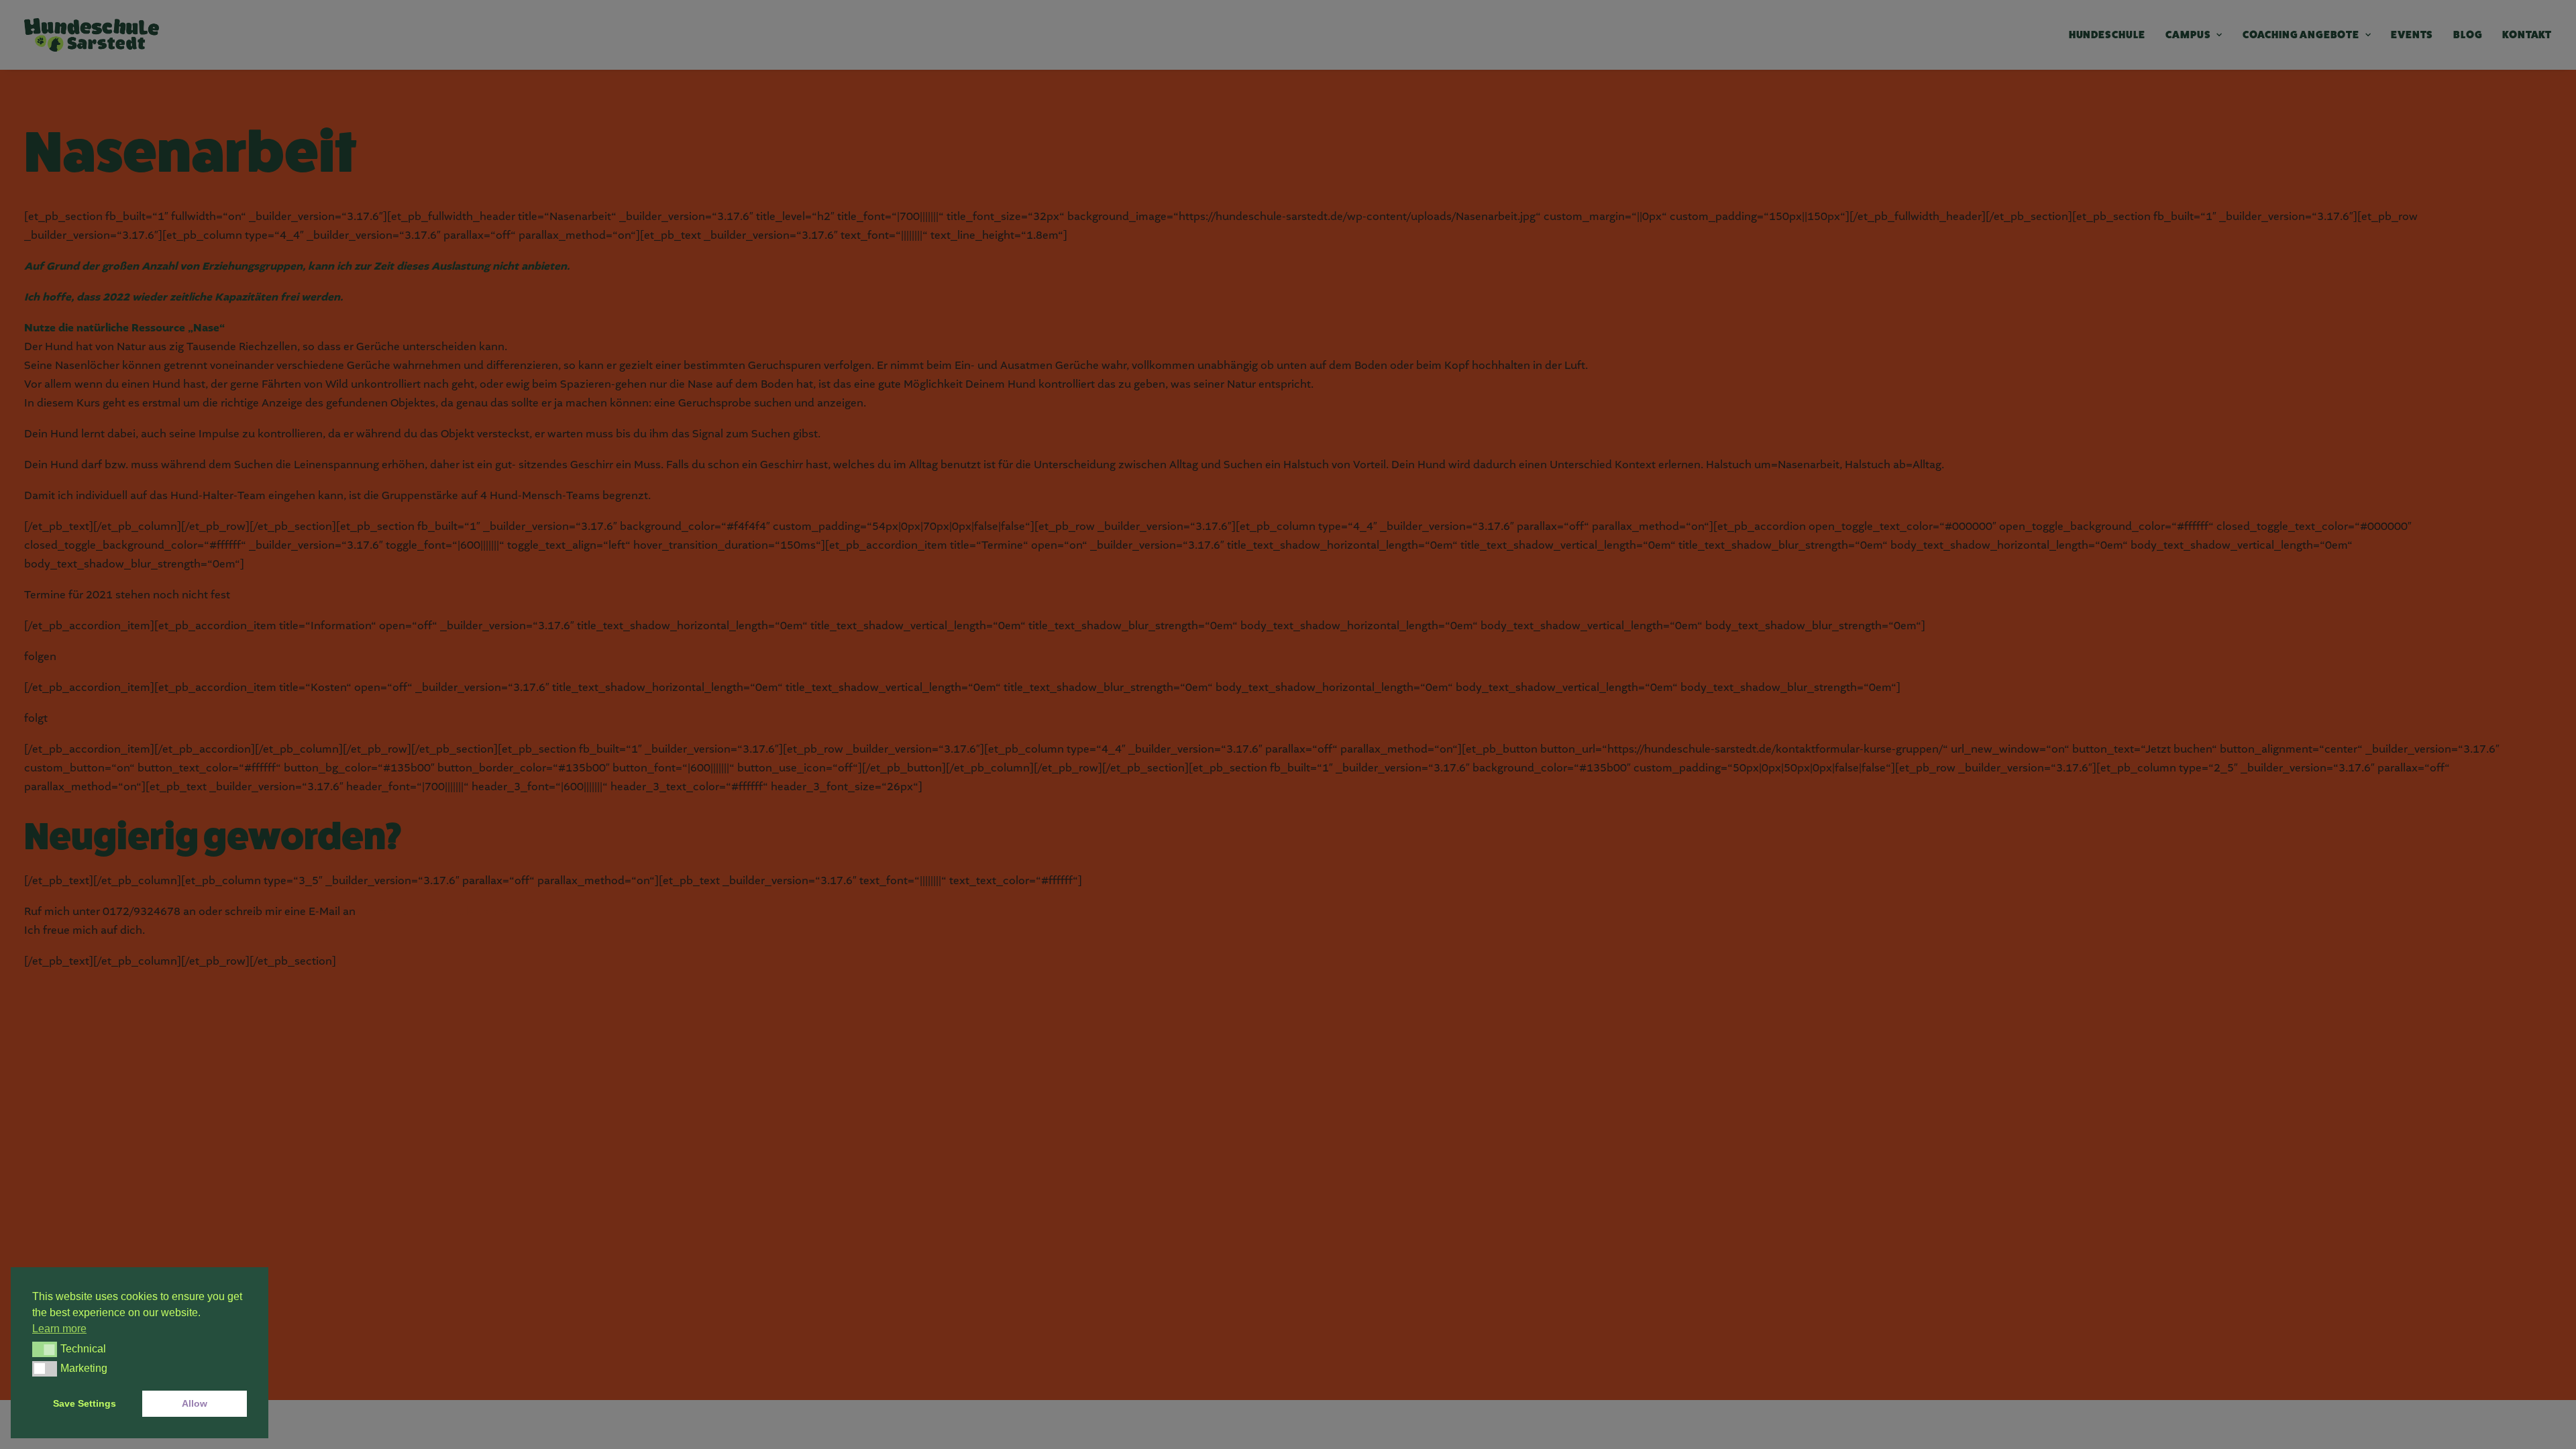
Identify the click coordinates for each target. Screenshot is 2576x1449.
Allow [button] (195, 1403)
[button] (45, 1349)
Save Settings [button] (85, 1403)
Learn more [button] (59, 1329)
